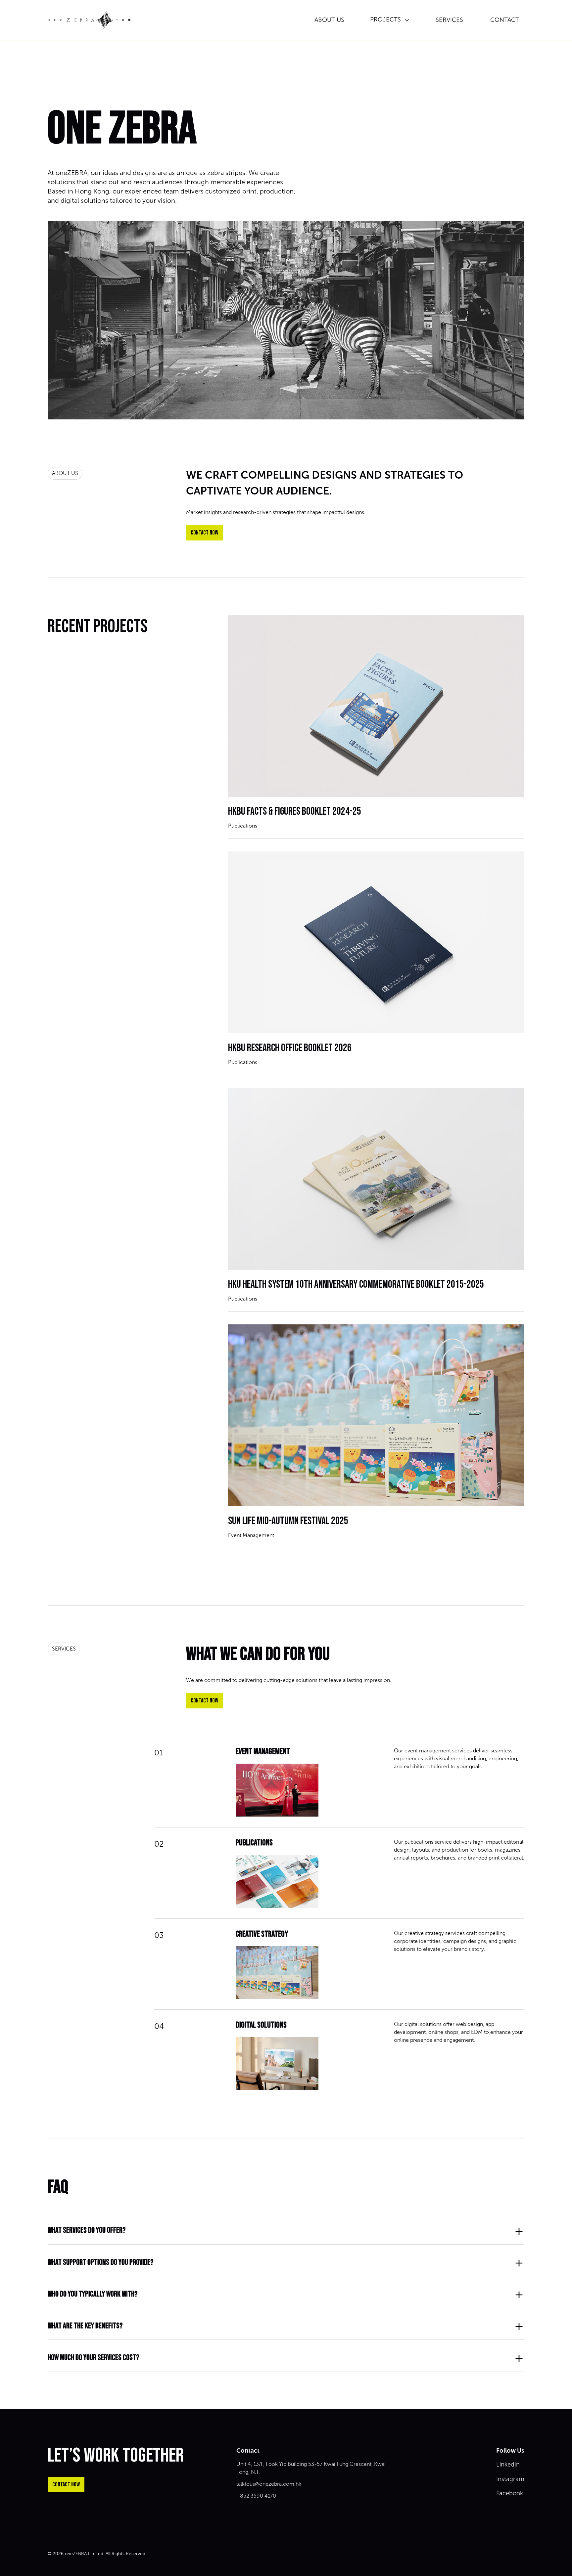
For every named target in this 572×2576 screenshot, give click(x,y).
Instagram (510, 2479)
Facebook (510, 2493)
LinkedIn (508, 2465)
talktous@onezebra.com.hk (269, 2484)
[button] (390, 20)
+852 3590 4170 (256, 2496)
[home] (89, 20)
